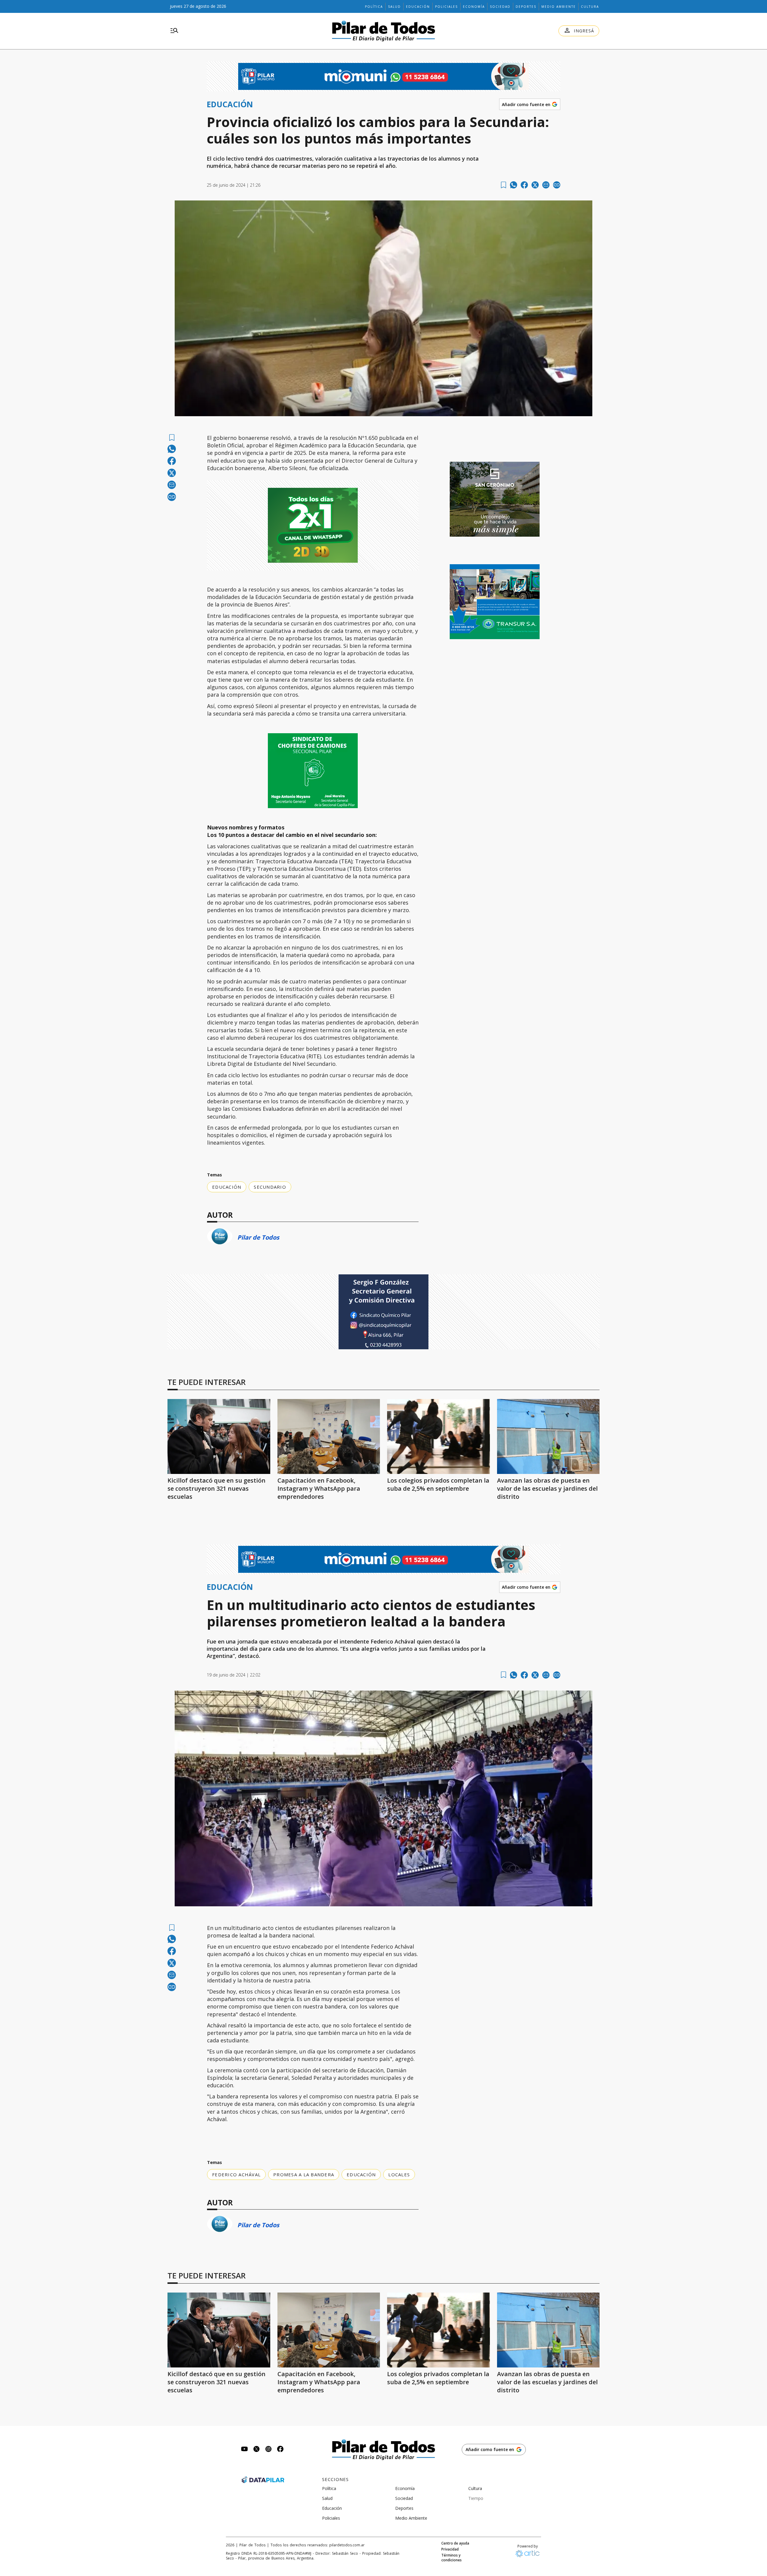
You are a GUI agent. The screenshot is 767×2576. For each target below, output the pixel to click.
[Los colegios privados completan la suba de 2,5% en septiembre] (438, 1436)
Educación (418, 7)
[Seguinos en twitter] (256, 2450)
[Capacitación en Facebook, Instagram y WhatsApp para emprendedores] (329, 1436)
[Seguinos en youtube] (244, 2450)
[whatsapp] (514, 185)
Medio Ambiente (559, 7)
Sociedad (500, 7)
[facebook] (524, 185)
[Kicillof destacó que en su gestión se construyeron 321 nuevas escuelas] (219, 1436)
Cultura (590, 7)
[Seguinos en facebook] (280, 2450)
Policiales (446, 7)
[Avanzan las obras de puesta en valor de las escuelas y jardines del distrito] (548, 1436)
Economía (474, 7)
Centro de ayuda (455, 2543)
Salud (394, 7)
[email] (546, 185)
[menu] (174, 31)
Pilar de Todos (258, 1237)
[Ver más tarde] (503, 185)
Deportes (526, 7)
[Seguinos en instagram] (268, 2450)
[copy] (557, 185)
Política (374, 7)
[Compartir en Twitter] (535, 185)
